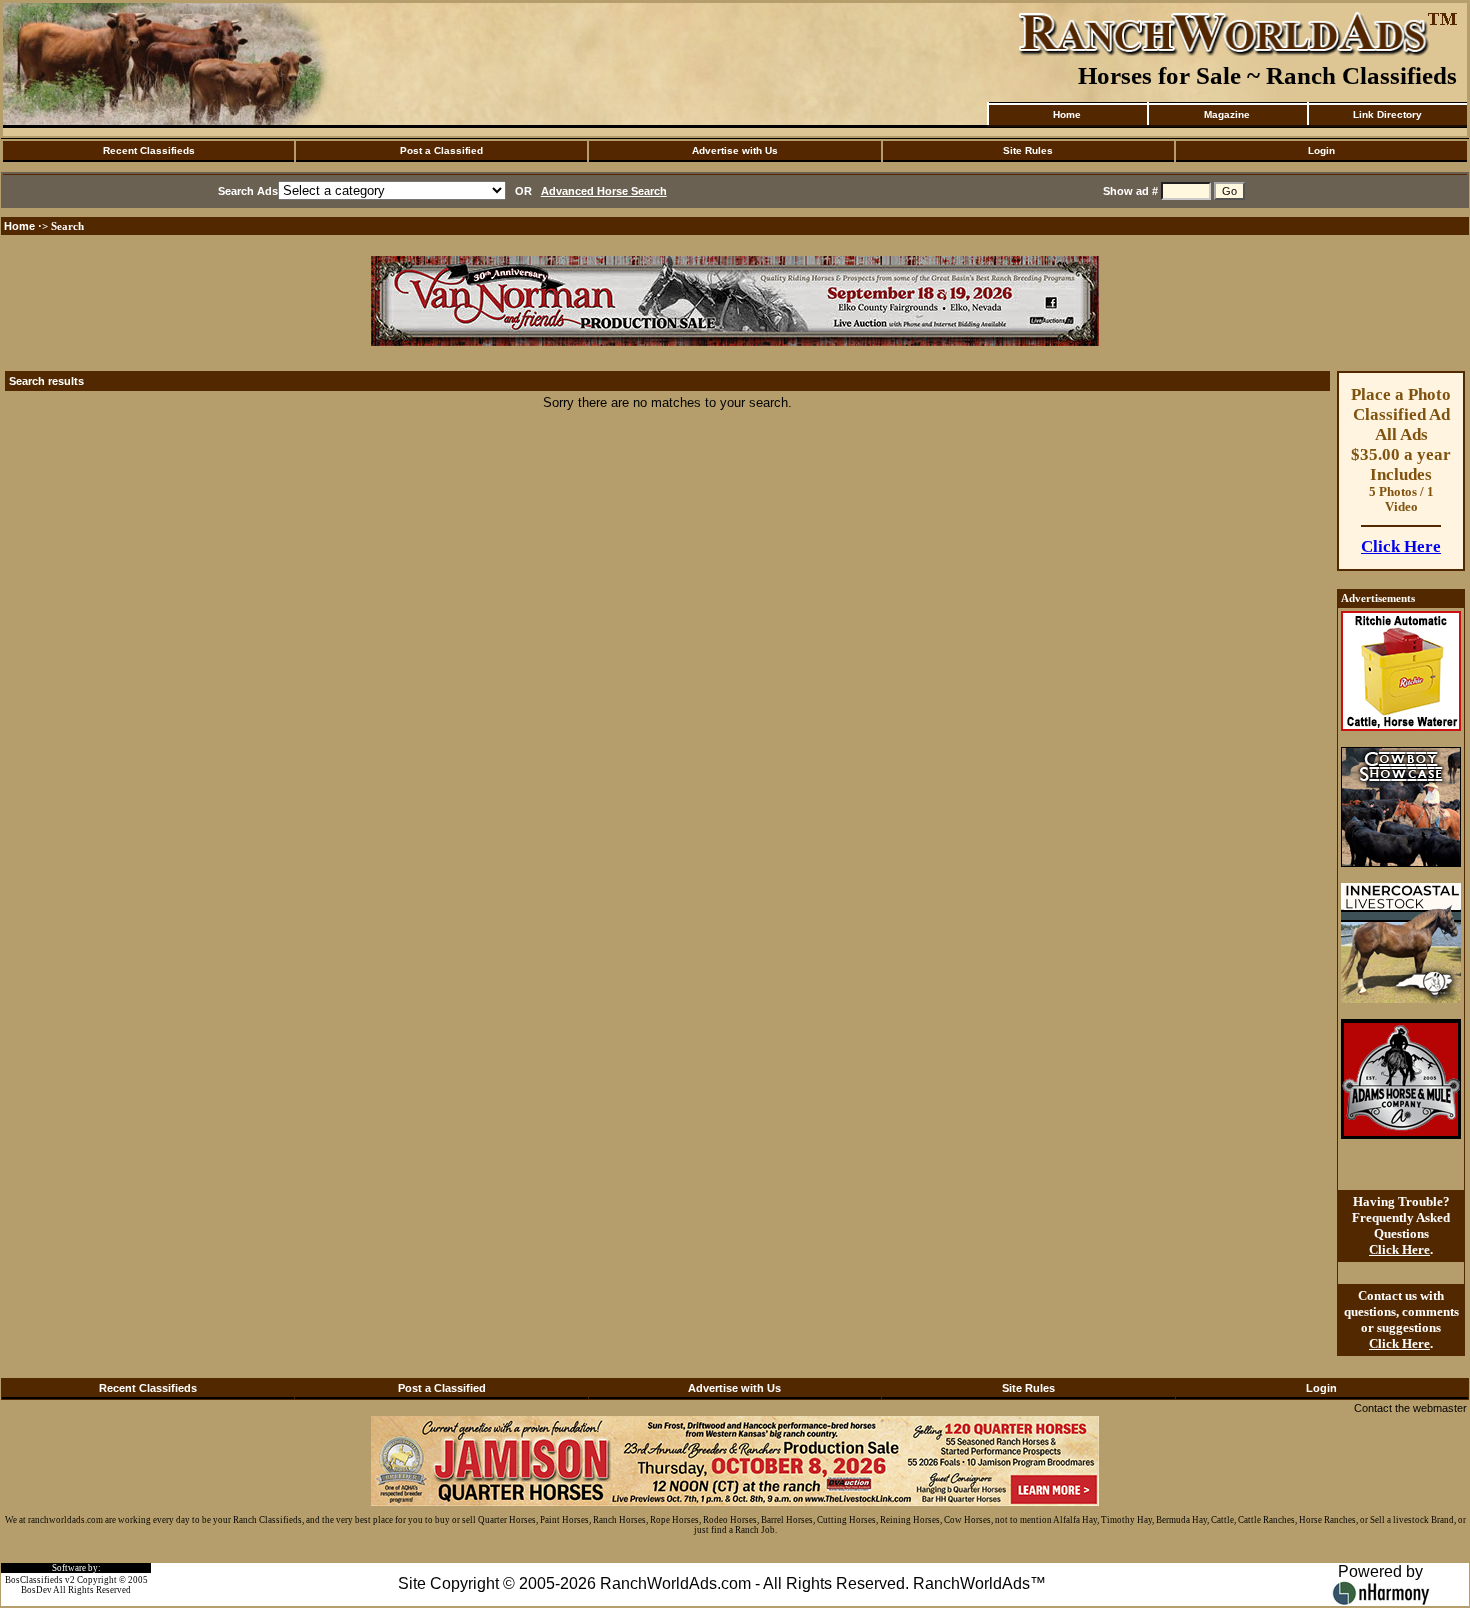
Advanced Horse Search (604, 191)
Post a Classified (441, 150)
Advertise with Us (735, 150)
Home (1067, 114)
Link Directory (1387, 114)
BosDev (36, 1590)
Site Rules (1028, 150)
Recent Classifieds (149, 150)
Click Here (1401, 546)
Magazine (1227, 114)
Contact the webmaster (1410, 1408)
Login (1321, 150)
